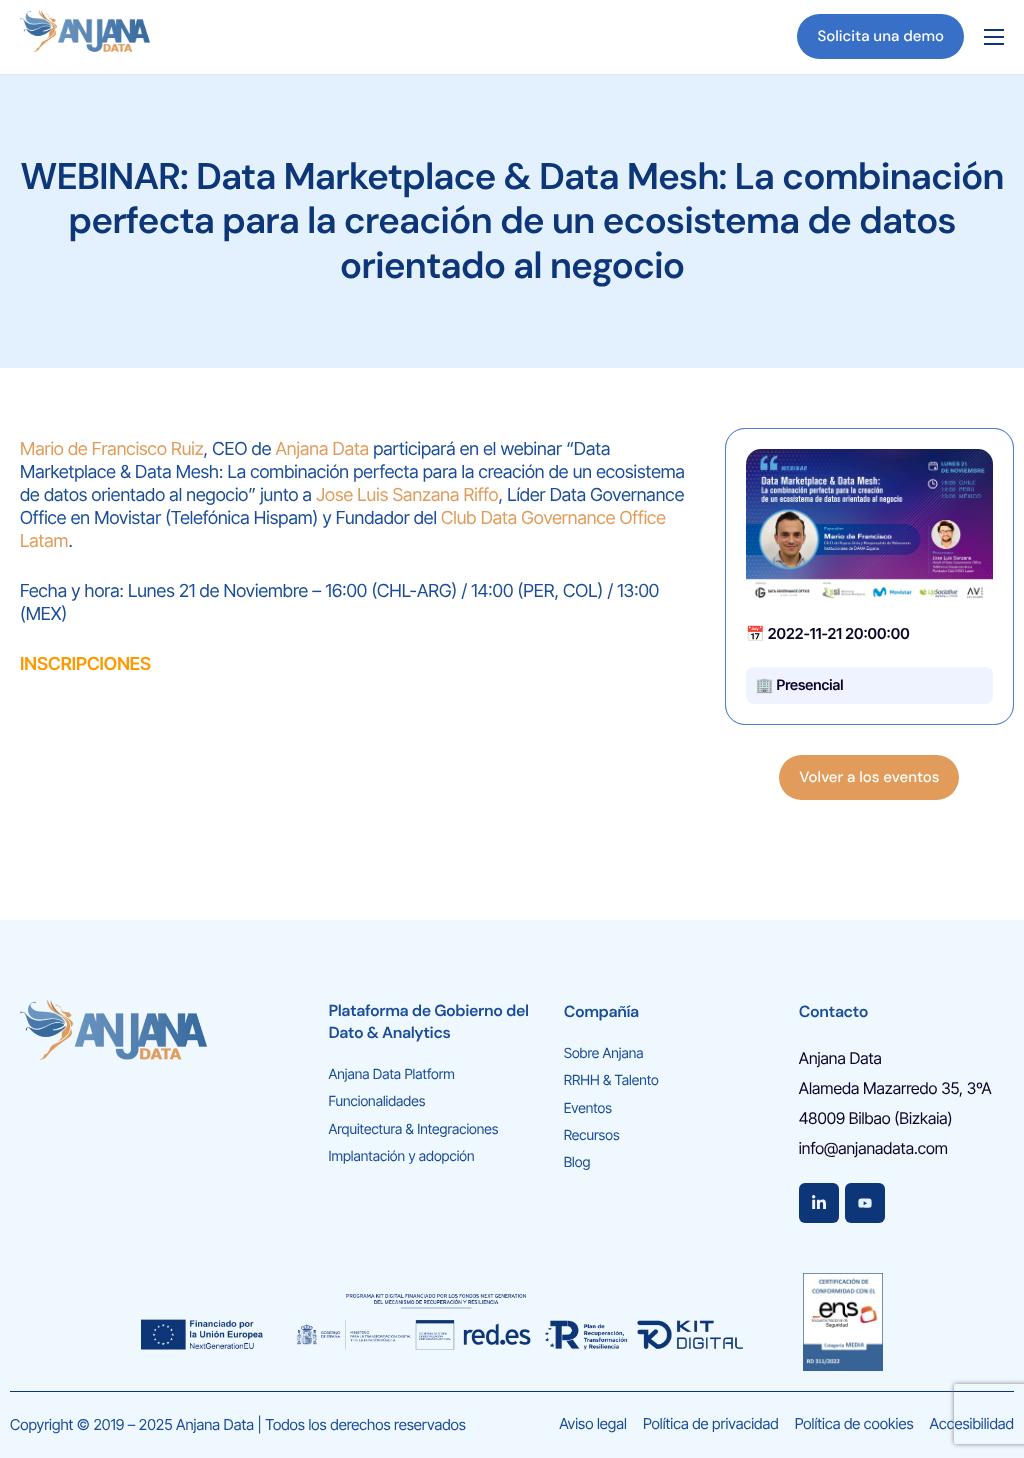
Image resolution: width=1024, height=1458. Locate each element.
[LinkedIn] (819, 1203)
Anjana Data (322, 449)
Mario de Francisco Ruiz (112, 449)
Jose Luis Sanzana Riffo (407, 495)
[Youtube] (865, 1203)
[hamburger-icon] (994, 37)
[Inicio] (85, 35)
